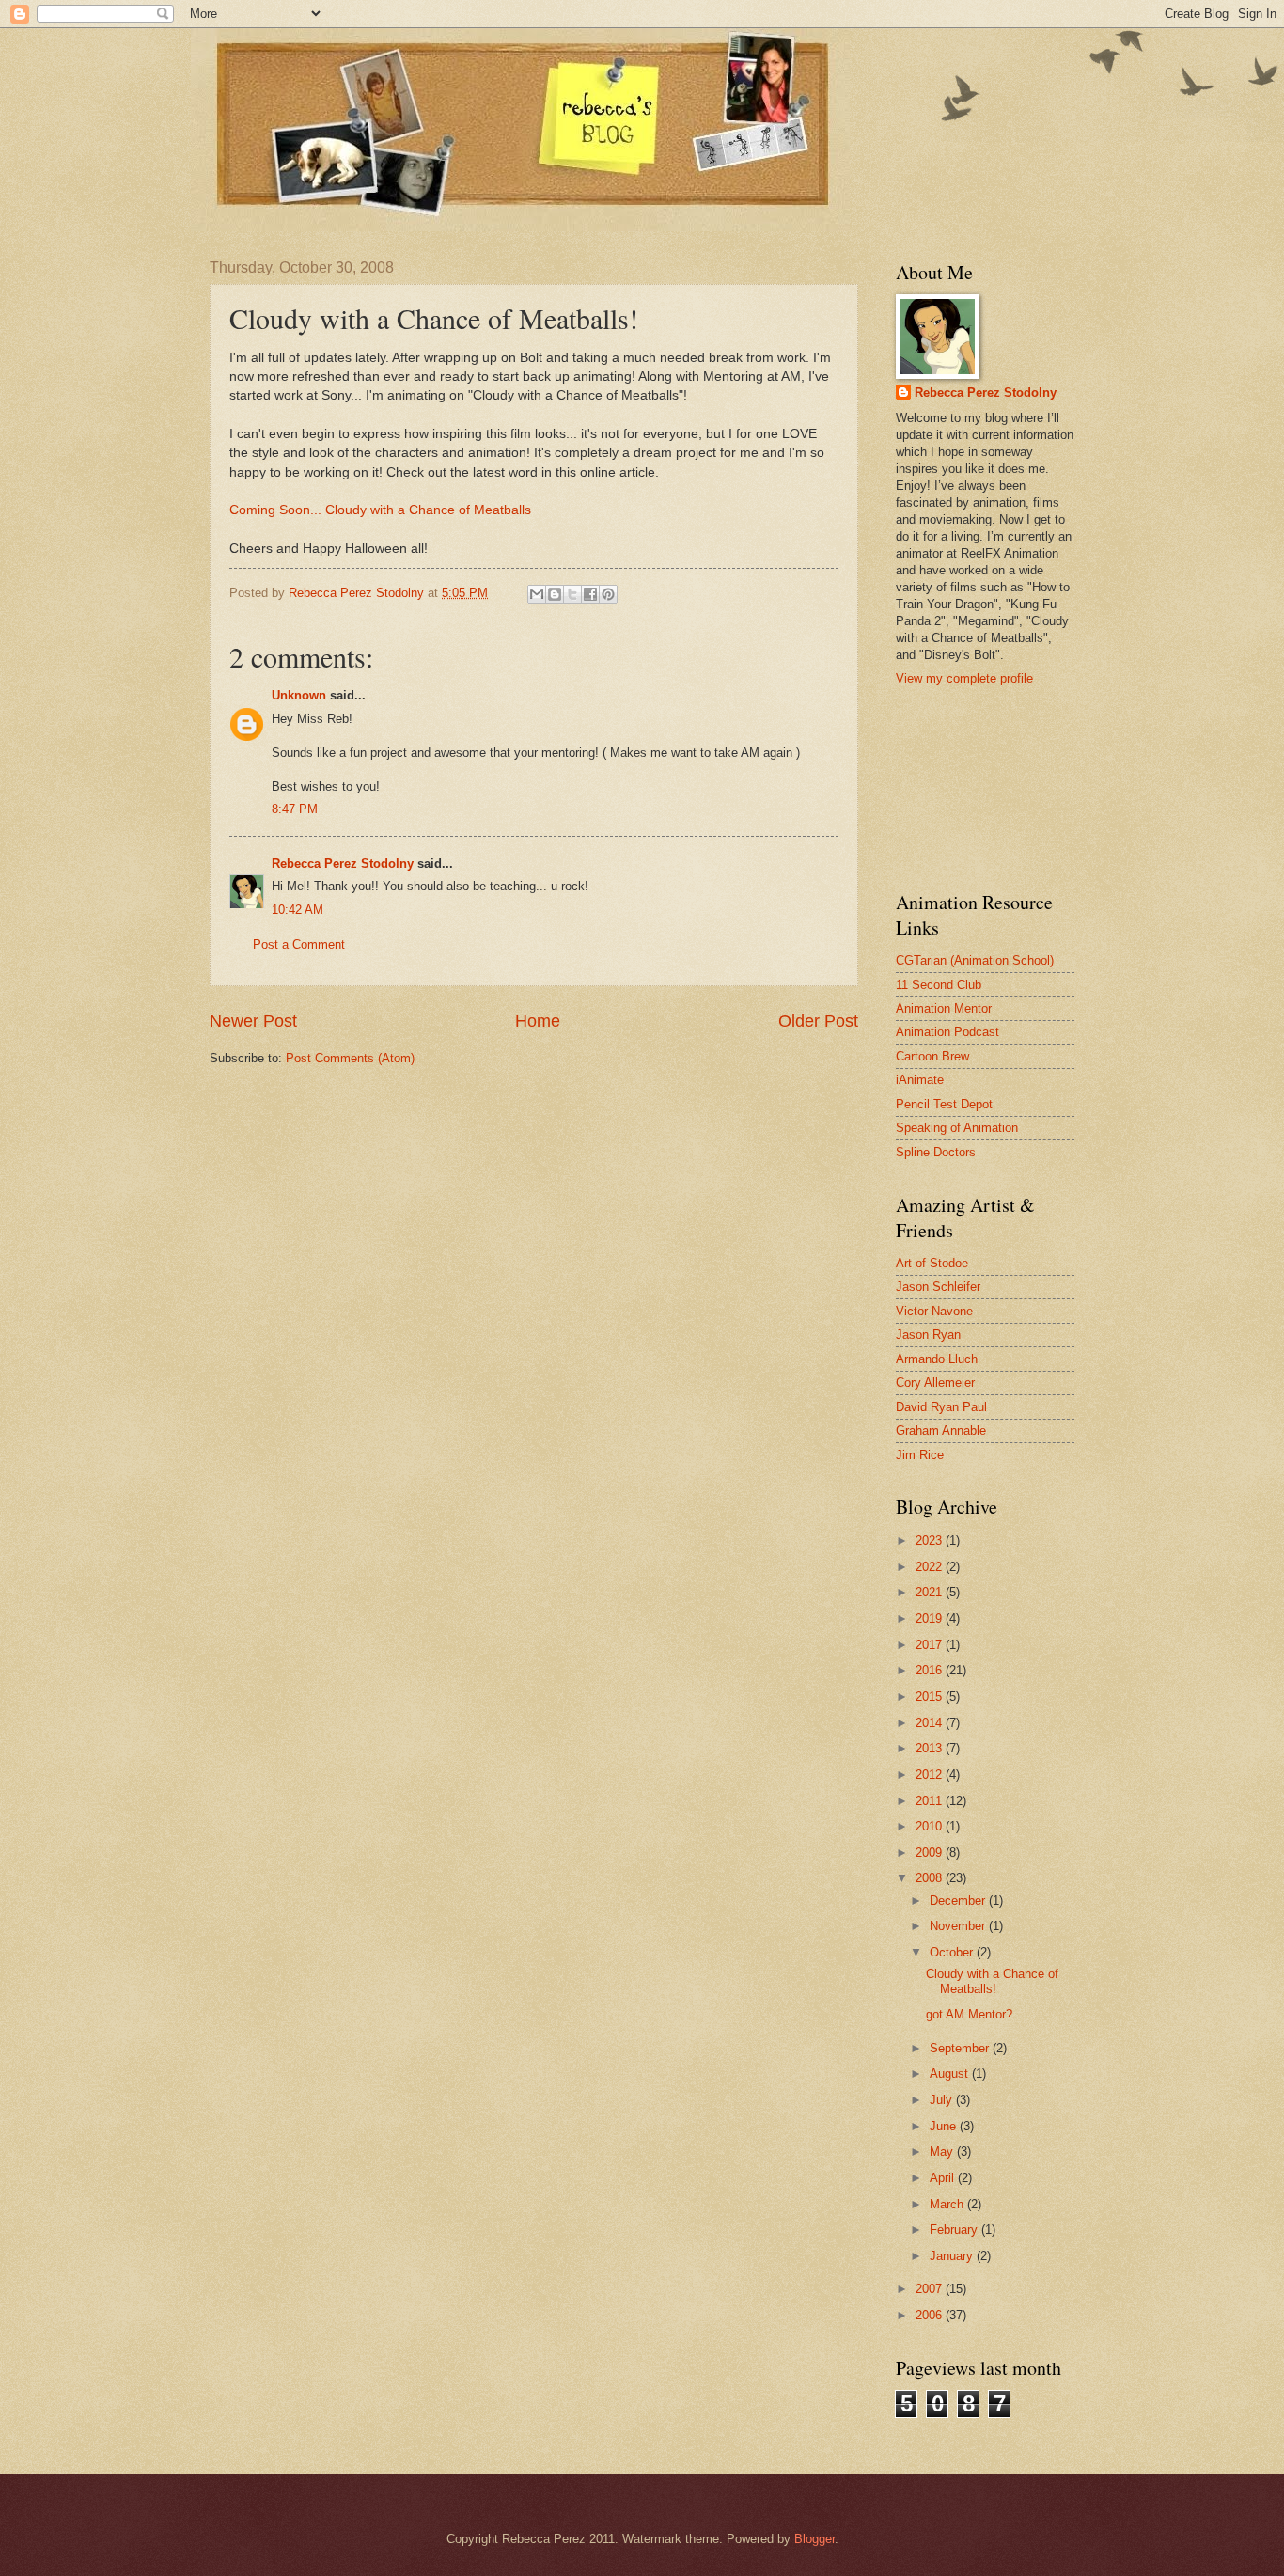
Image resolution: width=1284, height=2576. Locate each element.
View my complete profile (964, 678)
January (953, 2256)
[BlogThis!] (555, 594)
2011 (931, 1801)
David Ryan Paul (941, 1407)
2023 (931, 1540)
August (951, 2073)
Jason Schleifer (938, 1287)
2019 (931, 1618)
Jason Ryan (928, 1335)
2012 (931, 1775)
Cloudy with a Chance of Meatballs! (992, 1981)
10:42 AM (298, 910)
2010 (931, 1826)
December (959, 1901)
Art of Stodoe (932, 1263)
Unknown (299, 695)
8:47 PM (295, 809)
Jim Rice (920, 1455)
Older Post (818, 1021)
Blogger (814, 2539)
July (943, 2100)
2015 (931, 1696)
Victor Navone (934, 1311)
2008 (931, 1878)
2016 (931, 1670)
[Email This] (537, 594)
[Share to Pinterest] (608, 594)
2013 (931, 1748)
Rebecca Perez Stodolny (343, 864)
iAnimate (920, 1080)
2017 (931, 1645)
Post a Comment (299, 944)
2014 (931, 1723)
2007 (931, 2289)
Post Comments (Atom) (350, 1058)
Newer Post (253, 1021)
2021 (931, 1592)
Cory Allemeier (935, 1382)
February (955, 2230)
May (943, 2152)
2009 (931, 1853)
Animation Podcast (947, 1032)
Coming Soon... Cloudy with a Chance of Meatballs (380, 510)
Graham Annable (941, 1430)
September (961, 2048)
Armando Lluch (937, 1359)
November (959, 1926)
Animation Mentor (944, 1008)
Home (538, 1021)
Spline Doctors (936, 1152)
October (953, 1952)
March (948, 2204)
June (945, 2126)
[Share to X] (572, 594)
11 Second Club (939, 985)
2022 (931, 1567)
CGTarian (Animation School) (975, 960)
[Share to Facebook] (590, 594)
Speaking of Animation (957, 1128)
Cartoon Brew (932, 1056)
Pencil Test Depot (944, 1104)
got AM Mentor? (969, 2014)
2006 (931, 2315)
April (944, 2178)
